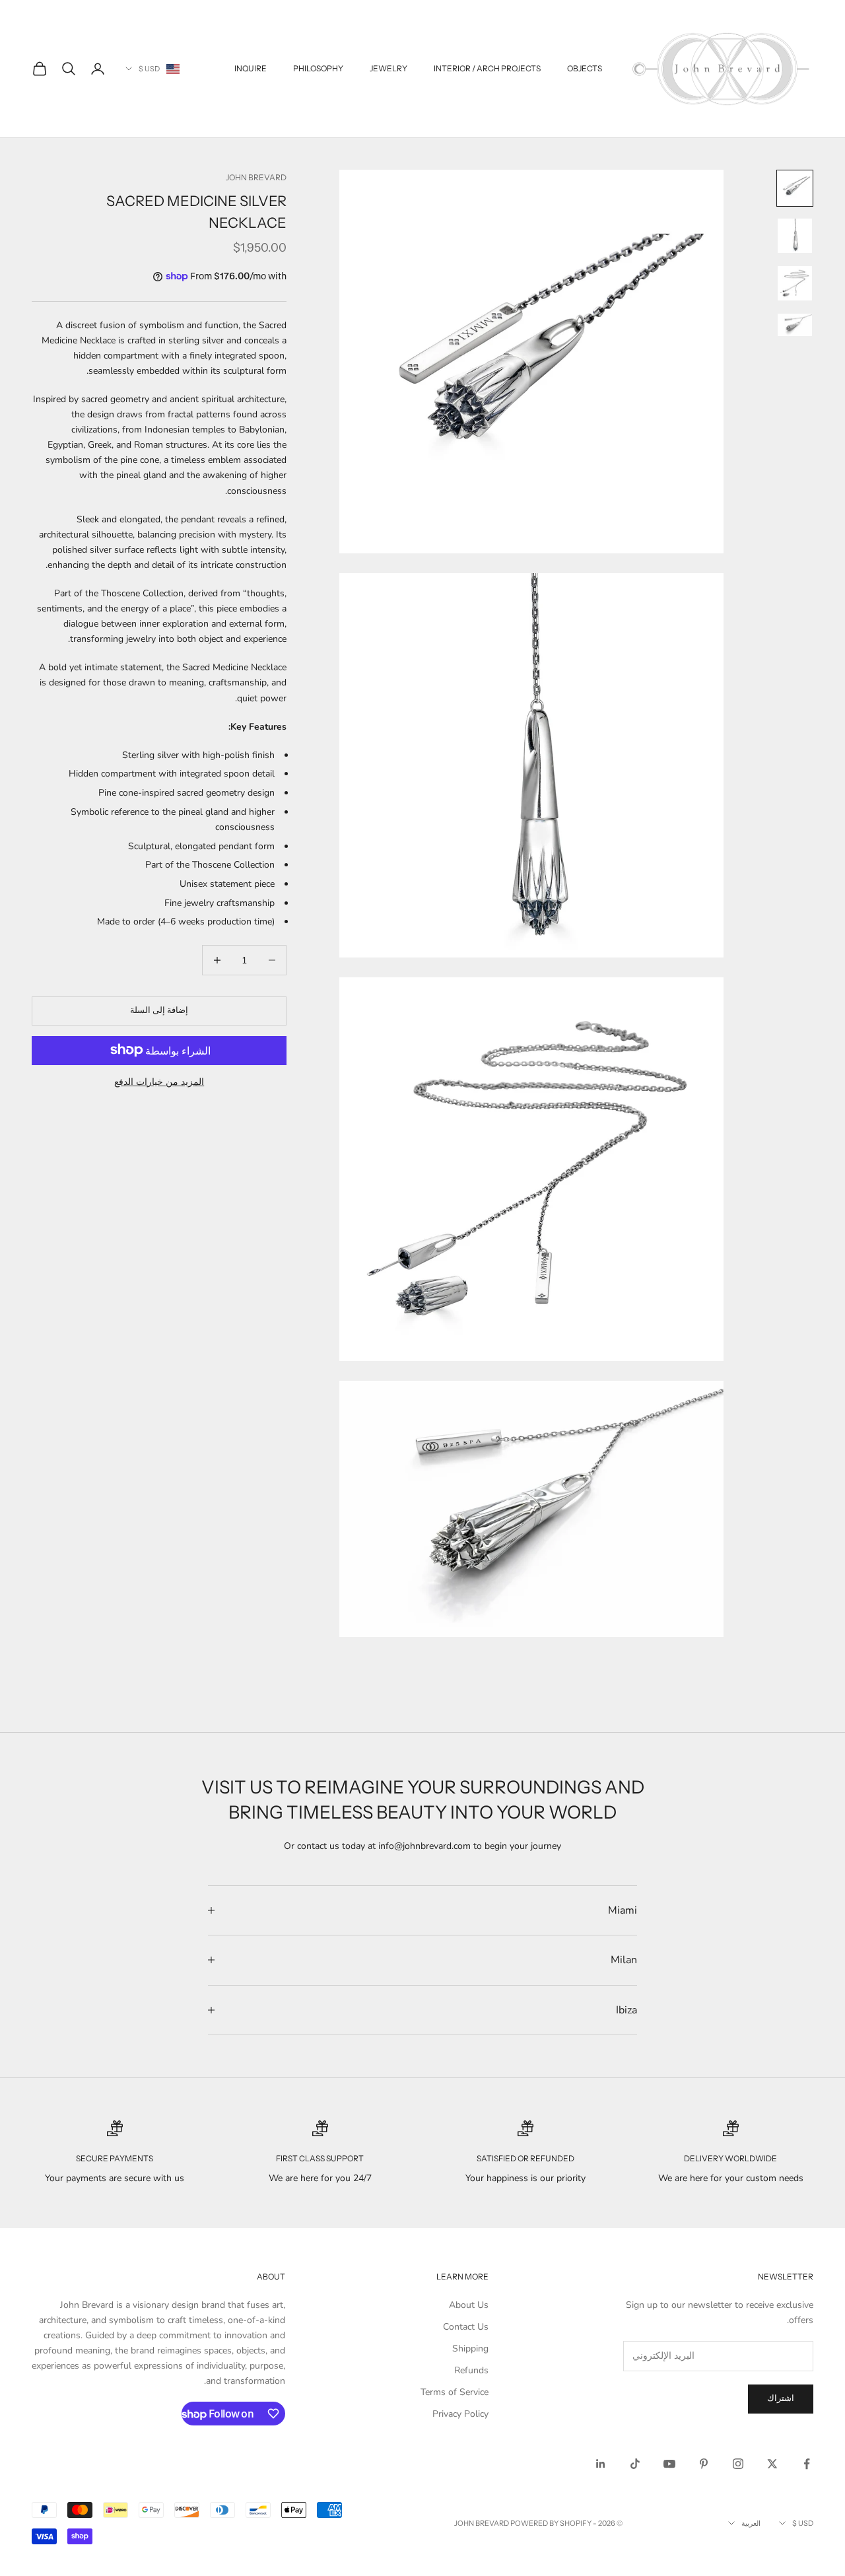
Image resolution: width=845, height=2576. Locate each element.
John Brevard (256, 177)
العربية (751, 2523)
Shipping (470, 2349)
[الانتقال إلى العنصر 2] (795, 236)
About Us (469, 2305)
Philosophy (318, 68)
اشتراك (781, 2398)
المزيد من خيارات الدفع (159, 1081)
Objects (585, 68)
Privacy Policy (460, 2414)
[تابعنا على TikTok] (635, 2464)
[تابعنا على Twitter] (772, 2464)
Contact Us (466, 2327)
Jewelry (389, 68)
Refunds (471, 2370)
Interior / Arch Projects (487, 68)
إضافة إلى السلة (159, 1010)
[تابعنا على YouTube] (669, 2464)
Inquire (251, 68)
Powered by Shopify (551, 2523)
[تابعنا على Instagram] (738, 2464)
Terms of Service (455, 2392)
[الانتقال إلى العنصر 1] (795, 188)
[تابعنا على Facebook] (807, 2464)
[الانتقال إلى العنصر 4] (795, 325)
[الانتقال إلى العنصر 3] (795, 283)
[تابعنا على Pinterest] (704, 2464)
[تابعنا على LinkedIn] (601, 2464)
